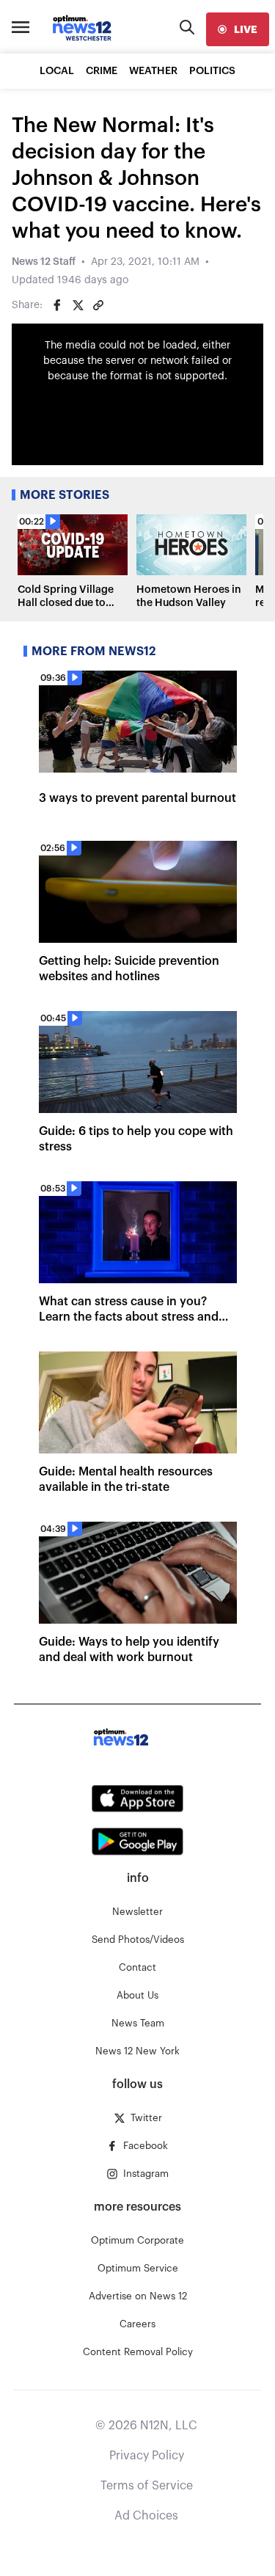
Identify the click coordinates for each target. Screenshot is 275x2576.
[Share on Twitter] (78, 305)
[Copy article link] (98, 305)
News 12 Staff (44, 262)
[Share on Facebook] (57, 305)
